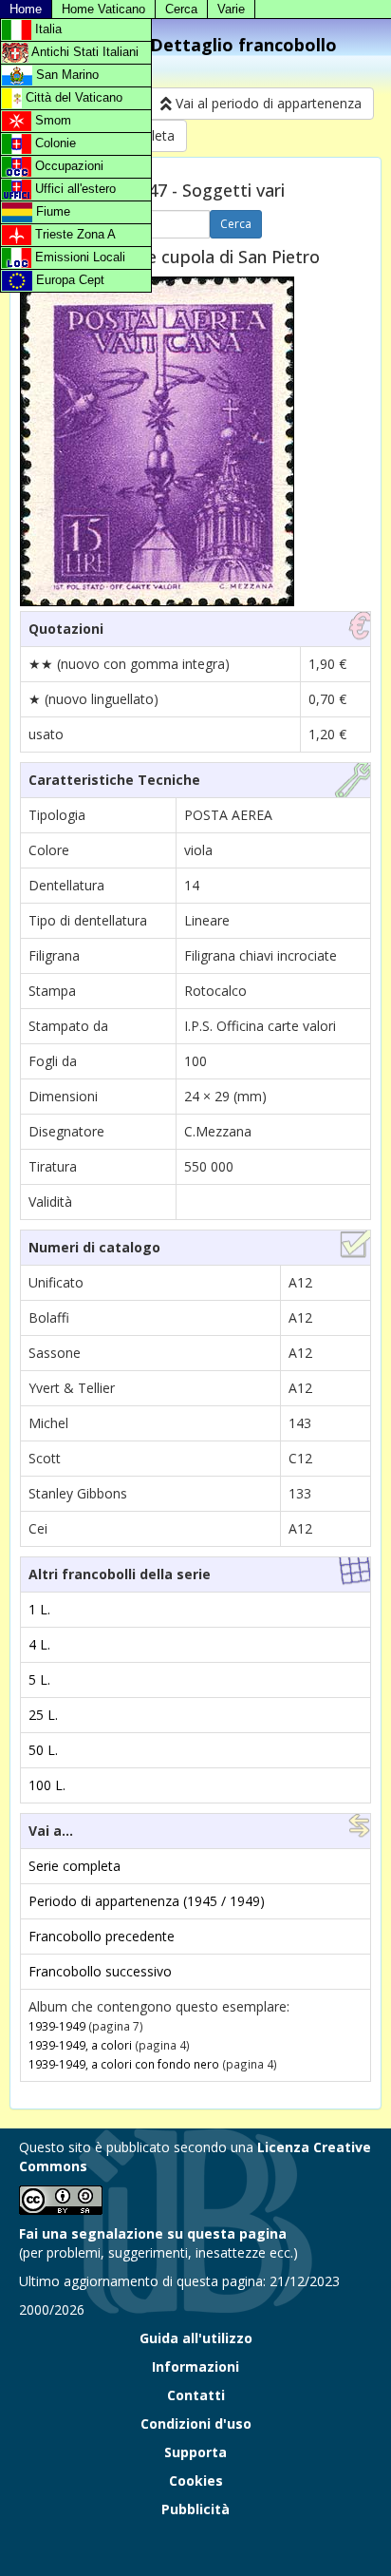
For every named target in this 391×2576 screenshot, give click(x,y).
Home (26, 9)
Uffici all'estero (74, 189)
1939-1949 (57, 2026)
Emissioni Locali (78, 257)
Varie (231, 9)
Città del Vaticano (72, 97)
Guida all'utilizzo (196, 2338)
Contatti (196, 2395)
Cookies (196, 2481)
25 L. (43, 1715)
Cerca (181, 9)
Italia (47, 29)
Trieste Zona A (74, 234)
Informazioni (195, 2366)
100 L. (47, 1785)
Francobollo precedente (102, 1936)
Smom (51, 120)
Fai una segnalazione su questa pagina (153, 2233)
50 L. (43, 1750)
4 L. (39, 1644)
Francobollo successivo (100, 1971)
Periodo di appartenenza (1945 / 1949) (147, 1901)
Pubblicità (195, 2509)
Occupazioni (67, 166)
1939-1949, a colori (80, 2045)
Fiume (51, 211)
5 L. (39, 1679)
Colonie (54, 143)
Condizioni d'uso (196, 2423)
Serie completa (74, 1866)
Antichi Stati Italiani (84, 52)
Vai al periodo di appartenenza (267, 103)
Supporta (195, 2452)
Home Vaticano (103, 9)
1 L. (39, 1609)
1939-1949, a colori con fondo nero (124, 2064)
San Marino (65, 75)
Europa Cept (68, 280)
